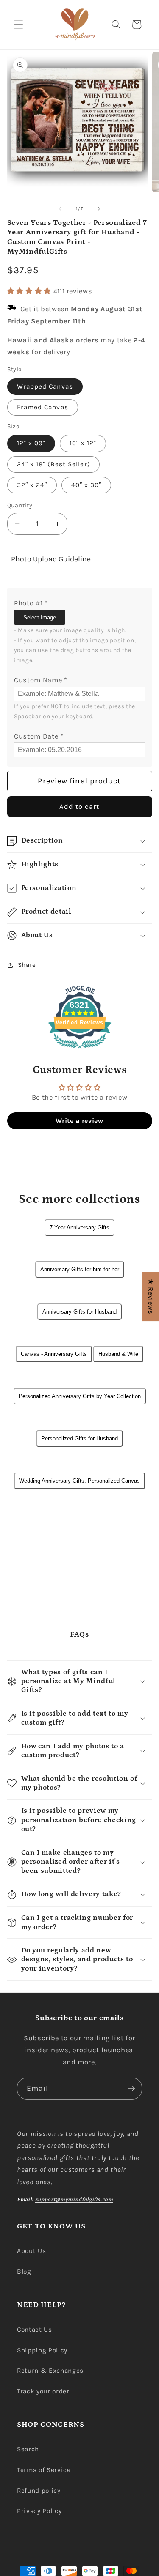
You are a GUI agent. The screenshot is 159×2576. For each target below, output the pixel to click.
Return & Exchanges (50, 2371)
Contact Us (35, 2330)
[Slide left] (60, 209)
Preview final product (79, 781)
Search (28, 2449)
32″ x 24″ (32, 485)
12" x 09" (31, 443)
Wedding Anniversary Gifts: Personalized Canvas (79, 1481)
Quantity (20, 505)
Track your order (43, 2391)
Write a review (79, 1121)
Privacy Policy (39, 2511)
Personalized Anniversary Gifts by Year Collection (80, 1396)
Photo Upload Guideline (51, 559)
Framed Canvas (43, 407)
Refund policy (39, 2491)
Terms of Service (44, 2470)
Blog (24, 2272)
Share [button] (27, 965)
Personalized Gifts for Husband (79, 1439)
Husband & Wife (118, 1354)
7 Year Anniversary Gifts (79, 1228)
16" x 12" (83, 443)
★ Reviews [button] (151, 1296)
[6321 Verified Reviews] (80, 1050)
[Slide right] (99, 209)
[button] (19, 25)
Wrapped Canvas (45, 386)
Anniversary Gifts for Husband (79, 1312)
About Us (31, 2251)
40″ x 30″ (86, 485)
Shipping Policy (42, 2350)
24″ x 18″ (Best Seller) (53, 464)
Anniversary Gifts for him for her (80, 1269)
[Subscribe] (131, 2089)
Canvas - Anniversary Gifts (54, 1354)
